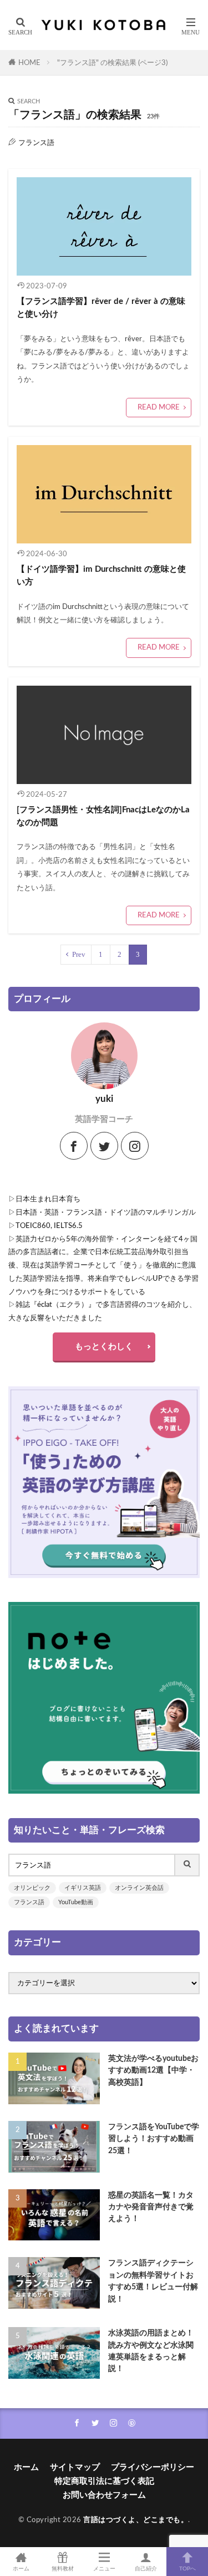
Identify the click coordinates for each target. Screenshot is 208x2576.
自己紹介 (146, 2569)
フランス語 (29, 1902)
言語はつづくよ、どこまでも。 (136, 2520)
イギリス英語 (83, 1888)
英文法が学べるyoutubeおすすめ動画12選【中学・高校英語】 (153, 2070)
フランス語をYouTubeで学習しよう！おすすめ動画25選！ (154, 2139)
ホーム (26, 2467)
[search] (187, 1865)
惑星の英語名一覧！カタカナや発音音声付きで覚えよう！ (151, 2207)
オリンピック (32, 1888)
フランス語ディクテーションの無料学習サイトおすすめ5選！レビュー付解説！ (153, 2281)
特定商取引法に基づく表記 (104, 2481)
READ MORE (159, 407)
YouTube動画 (76, 1902)
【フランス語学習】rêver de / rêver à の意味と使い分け (101, 308)
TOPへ (187, 2569)
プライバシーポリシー (153, 2467)
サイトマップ (75, 2467)
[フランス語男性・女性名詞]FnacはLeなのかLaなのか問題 (103, 816)
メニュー (104, 2569)
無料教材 (63, 2569)
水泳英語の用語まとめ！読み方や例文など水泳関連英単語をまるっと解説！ (151, 2351)
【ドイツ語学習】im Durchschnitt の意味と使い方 (101, 576)
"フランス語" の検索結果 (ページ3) (112, 63)
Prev (79, 954)
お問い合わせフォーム (104, 2495)
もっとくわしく (104, 1347)
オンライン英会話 (139, 1888)
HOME (29, 63)
